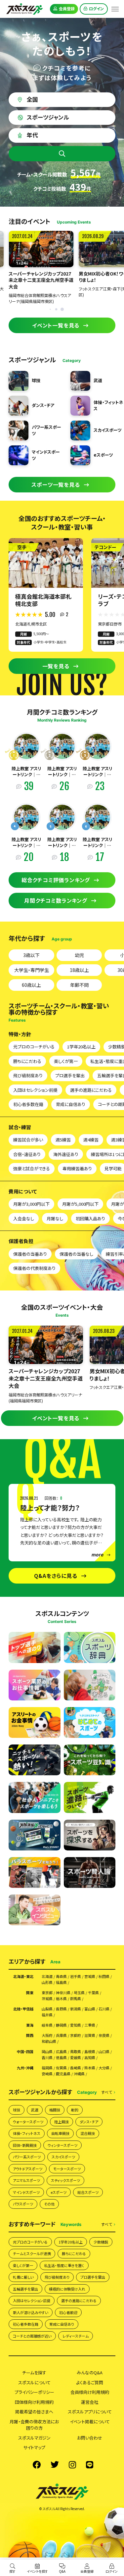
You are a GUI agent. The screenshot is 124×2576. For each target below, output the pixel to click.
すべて (107, 2092)
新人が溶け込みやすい (31, 2312)
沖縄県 (79, 2074)
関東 (30, 1993)
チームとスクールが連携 (32, 2253)
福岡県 (47, 2068)
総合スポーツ (88, 2192)
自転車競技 (60, 2133)
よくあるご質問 (90, 2382)
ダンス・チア (89, 2122)
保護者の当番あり (30, 1254)
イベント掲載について (90, 2422)
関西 (30, 2035)
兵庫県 (61, 2035)
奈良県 (104, 2035)
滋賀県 (90, 2035)
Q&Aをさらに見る (56, 1576)
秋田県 (104, 1976)
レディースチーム (76, 2336)
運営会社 (90, 2402)
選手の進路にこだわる (91, 1090)
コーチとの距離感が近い (32, 2336)
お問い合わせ (90, 2438)
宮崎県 (47, 2074)
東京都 (47, 1993)
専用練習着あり (77, 1168)
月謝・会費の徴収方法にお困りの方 (34, 2425)
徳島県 (61, 2058)
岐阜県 (47, 2025)
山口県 (104, 2052)
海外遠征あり (66, 1154)
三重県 (90, 2025)
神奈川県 (63, 1993)
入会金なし (24, 1218)
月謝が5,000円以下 (80, 1204)
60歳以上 (31, 985)
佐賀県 (61, 2068)
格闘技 (55, 2110)
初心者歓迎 (68, 2312)
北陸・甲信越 (23, 2009)
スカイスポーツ (63, 2157)
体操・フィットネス (27, 2133)
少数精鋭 (101, 2242)
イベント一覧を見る (56, 325)
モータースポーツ (67, 2169)
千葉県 (93, 1993)
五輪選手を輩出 (25, 2289)
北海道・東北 (23, 1976)
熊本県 (90, 2068)
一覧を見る (56, 666)
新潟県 (76, 2009)
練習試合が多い (28, 1140)
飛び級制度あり (28, 1075)
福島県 (61, 1982)
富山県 (90, 2009)
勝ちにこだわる (27, 1061)
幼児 (79, 955)
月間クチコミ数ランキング (56, 900)
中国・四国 (25, 2052)
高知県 (90, 2058)
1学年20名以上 (81, 1047)
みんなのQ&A (90, 2373)
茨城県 (47, 1999)
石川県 (104, 2009)
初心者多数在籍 (28, 1104)
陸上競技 (62, 2122)
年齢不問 (79, 985)
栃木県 (61, 1999)
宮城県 (90, 1976)
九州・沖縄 (25, 2068)
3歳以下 (31, 955)
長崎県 (76, 2068)
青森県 (61, 1976)
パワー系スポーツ (27, 2157)
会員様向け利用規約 (90, 2392)
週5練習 (63, 1140)
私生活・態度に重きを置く (64, 2265)
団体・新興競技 (25, 2145)
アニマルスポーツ (26, 2180)
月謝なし (55, 1218)
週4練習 (91, 1140)
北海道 (47, 1976)
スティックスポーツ (65, 2180)
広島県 (61, 2052)
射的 (75, 2110)
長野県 (61, 2009)
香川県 (47, 2058)
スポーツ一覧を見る (56, 484)
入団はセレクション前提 (35, 1090)
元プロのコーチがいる (34, 1047)
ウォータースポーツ (28, 2122)
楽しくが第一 (66, 1061)
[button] (62, 309)
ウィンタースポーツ (62, 2145)
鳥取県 (76, 2052)
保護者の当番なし (76, 1254)
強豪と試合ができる (32, 1168)
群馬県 (76, 1999)
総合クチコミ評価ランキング (56, 880)
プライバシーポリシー (34, 2392)
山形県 (47, 1982)
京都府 (76, 2035)
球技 (17, 2110)
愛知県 (76, 2025)
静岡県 (61, 2025)
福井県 (47, 2015)
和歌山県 (49, 2041)
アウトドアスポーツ (28, 2169)
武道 (35, 2110)
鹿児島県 (63, 2074)
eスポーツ (59, 2192)
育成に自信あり (71, 1104)
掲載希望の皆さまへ (34, 2412)
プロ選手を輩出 (70, 1075)
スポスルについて (34, 2382)
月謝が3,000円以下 (31, 1204)
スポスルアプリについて (90, 2412)
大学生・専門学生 (32, 970)
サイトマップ (34, 2447)
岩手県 (76, 1976)
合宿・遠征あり (27, 1154)
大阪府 (47, 2035)
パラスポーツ (23, 2204)
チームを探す (34, 2373)
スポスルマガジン (34, 2438)
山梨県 (47, 2009)
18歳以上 (79, 970)
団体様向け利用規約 (34, 2402)
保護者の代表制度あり (34, 1268)
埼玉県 (79, 1993)
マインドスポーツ (26, 2192)
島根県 (90, 2052)
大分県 (104, 2068)
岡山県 (47, 2052)
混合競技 (88, 2133)
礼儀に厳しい (23, 2277)
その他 (49, 2204)
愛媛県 (76, 2058)
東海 (30, 2025)
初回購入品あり (90, 1218)
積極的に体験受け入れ (67, 2289)
